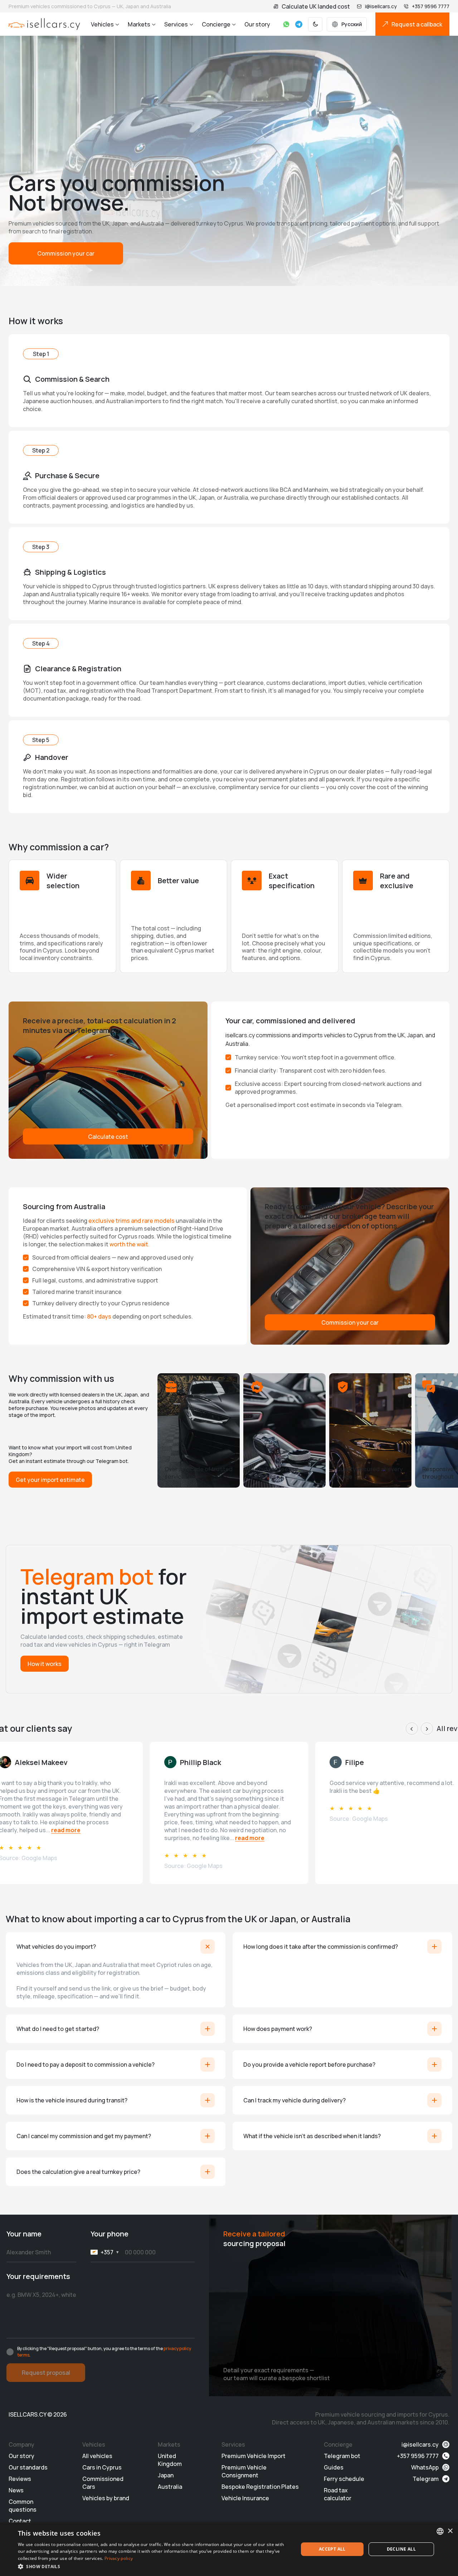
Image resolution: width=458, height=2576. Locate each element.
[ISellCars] (44, 24)
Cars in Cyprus (102, 2467)
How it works (45, 1664)
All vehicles (97, 2456)
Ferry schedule (344, 2479)
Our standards (28, 2467)
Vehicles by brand (106, 2498)
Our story (257, 24)
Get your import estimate (50, 1480)
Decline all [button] (401, 2549)
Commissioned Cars (103, 2483)
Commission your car (66, 253)
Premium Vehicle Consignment (244, 2471)
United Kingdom (170, 2460)
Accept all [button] (332, 2549)
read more (66, 1830)
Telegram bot (342, 2456)
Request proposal (46, 2373)
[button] (154, 2566)
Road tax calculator (338, 2494)
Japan (166, 2475)
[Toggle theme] (315, 24)
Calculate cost (108, 1137)
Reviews (20, 2479)
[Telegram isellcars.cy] (299, 24)
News (16, 2490)
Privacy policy (119, 2558)
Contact (20, 2521)
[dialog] (229, 2549)
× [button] (450, 2531)
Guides (334, 2467)
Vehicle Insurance (245, 2498)
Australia (170, 2487)
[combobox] (440, 2531)
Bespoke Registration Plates (260, 2487)
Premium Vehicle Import (254, 2456)
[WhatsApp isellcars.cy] (286, 24)
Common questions (23, 2506)
